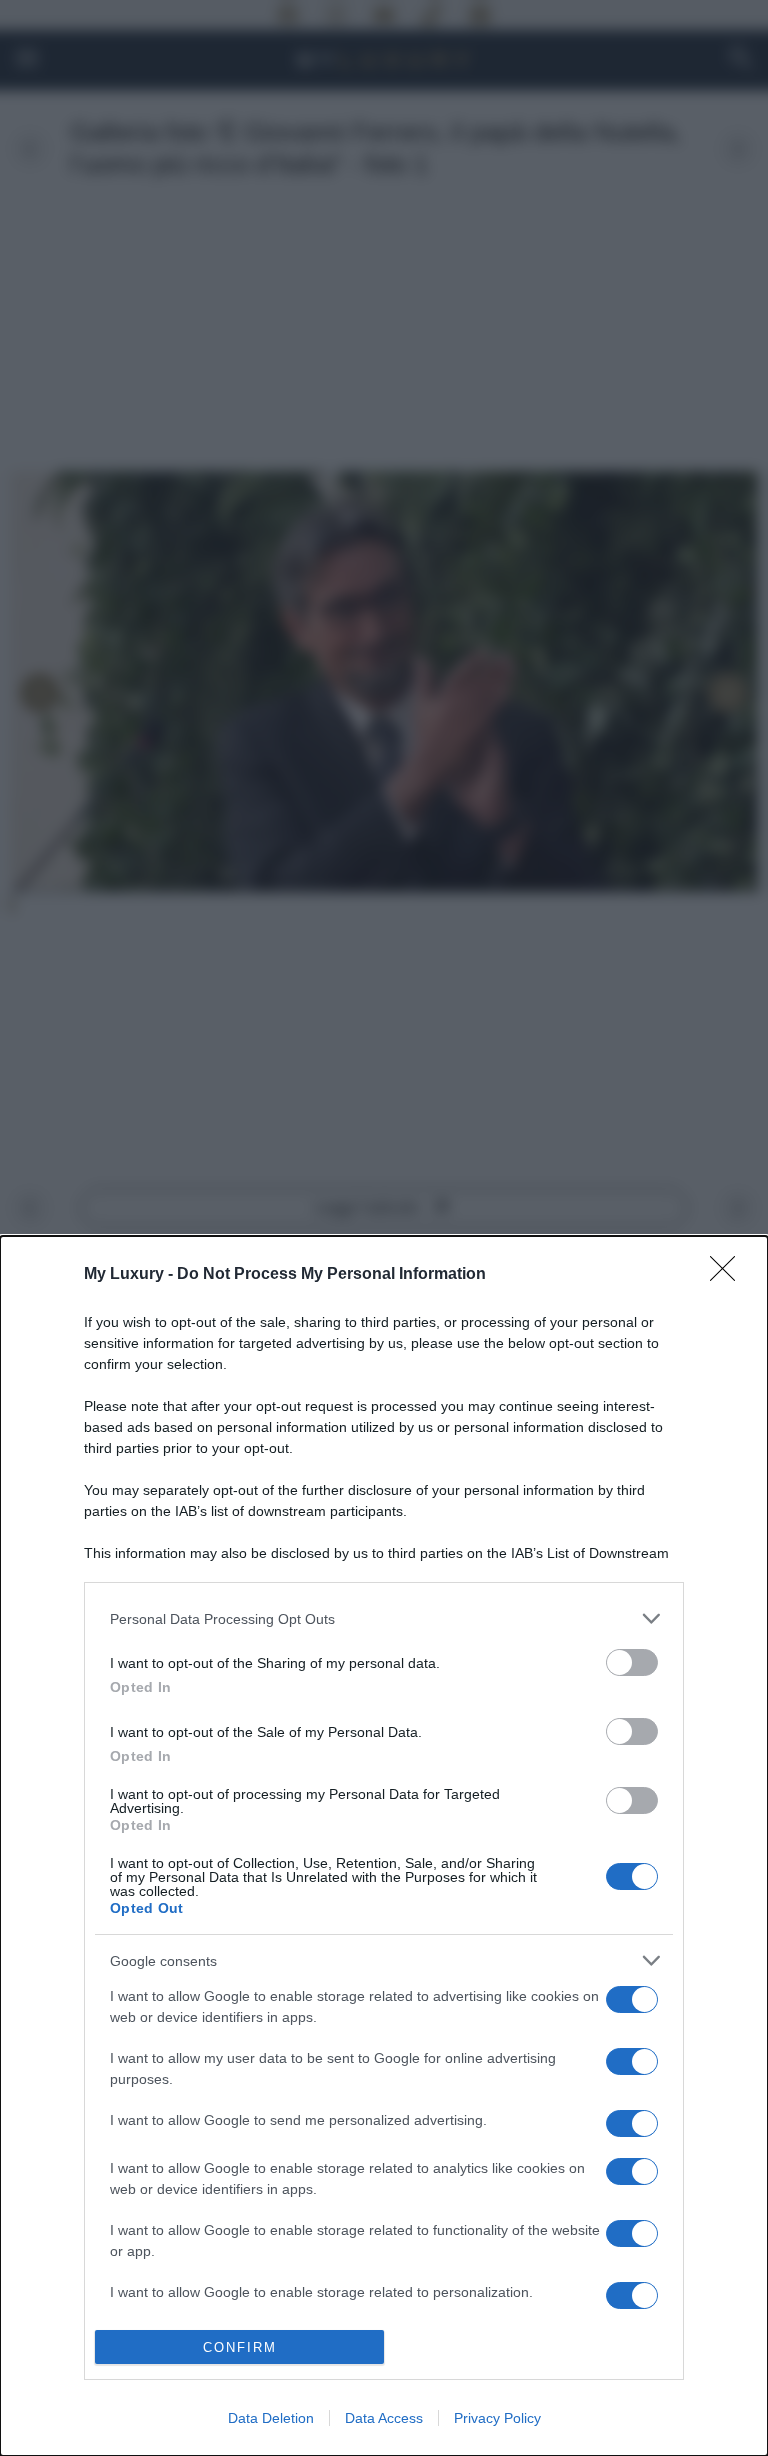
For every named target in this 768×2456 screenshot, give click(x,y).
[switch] (632, 1662)
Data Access (384, 2418)
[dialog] (384, 1846)
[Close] (729, 1275)
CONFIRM (240, 2347)
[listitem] (384, 1618)
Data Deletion (271, 2418)
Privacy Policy (497, 2418)
